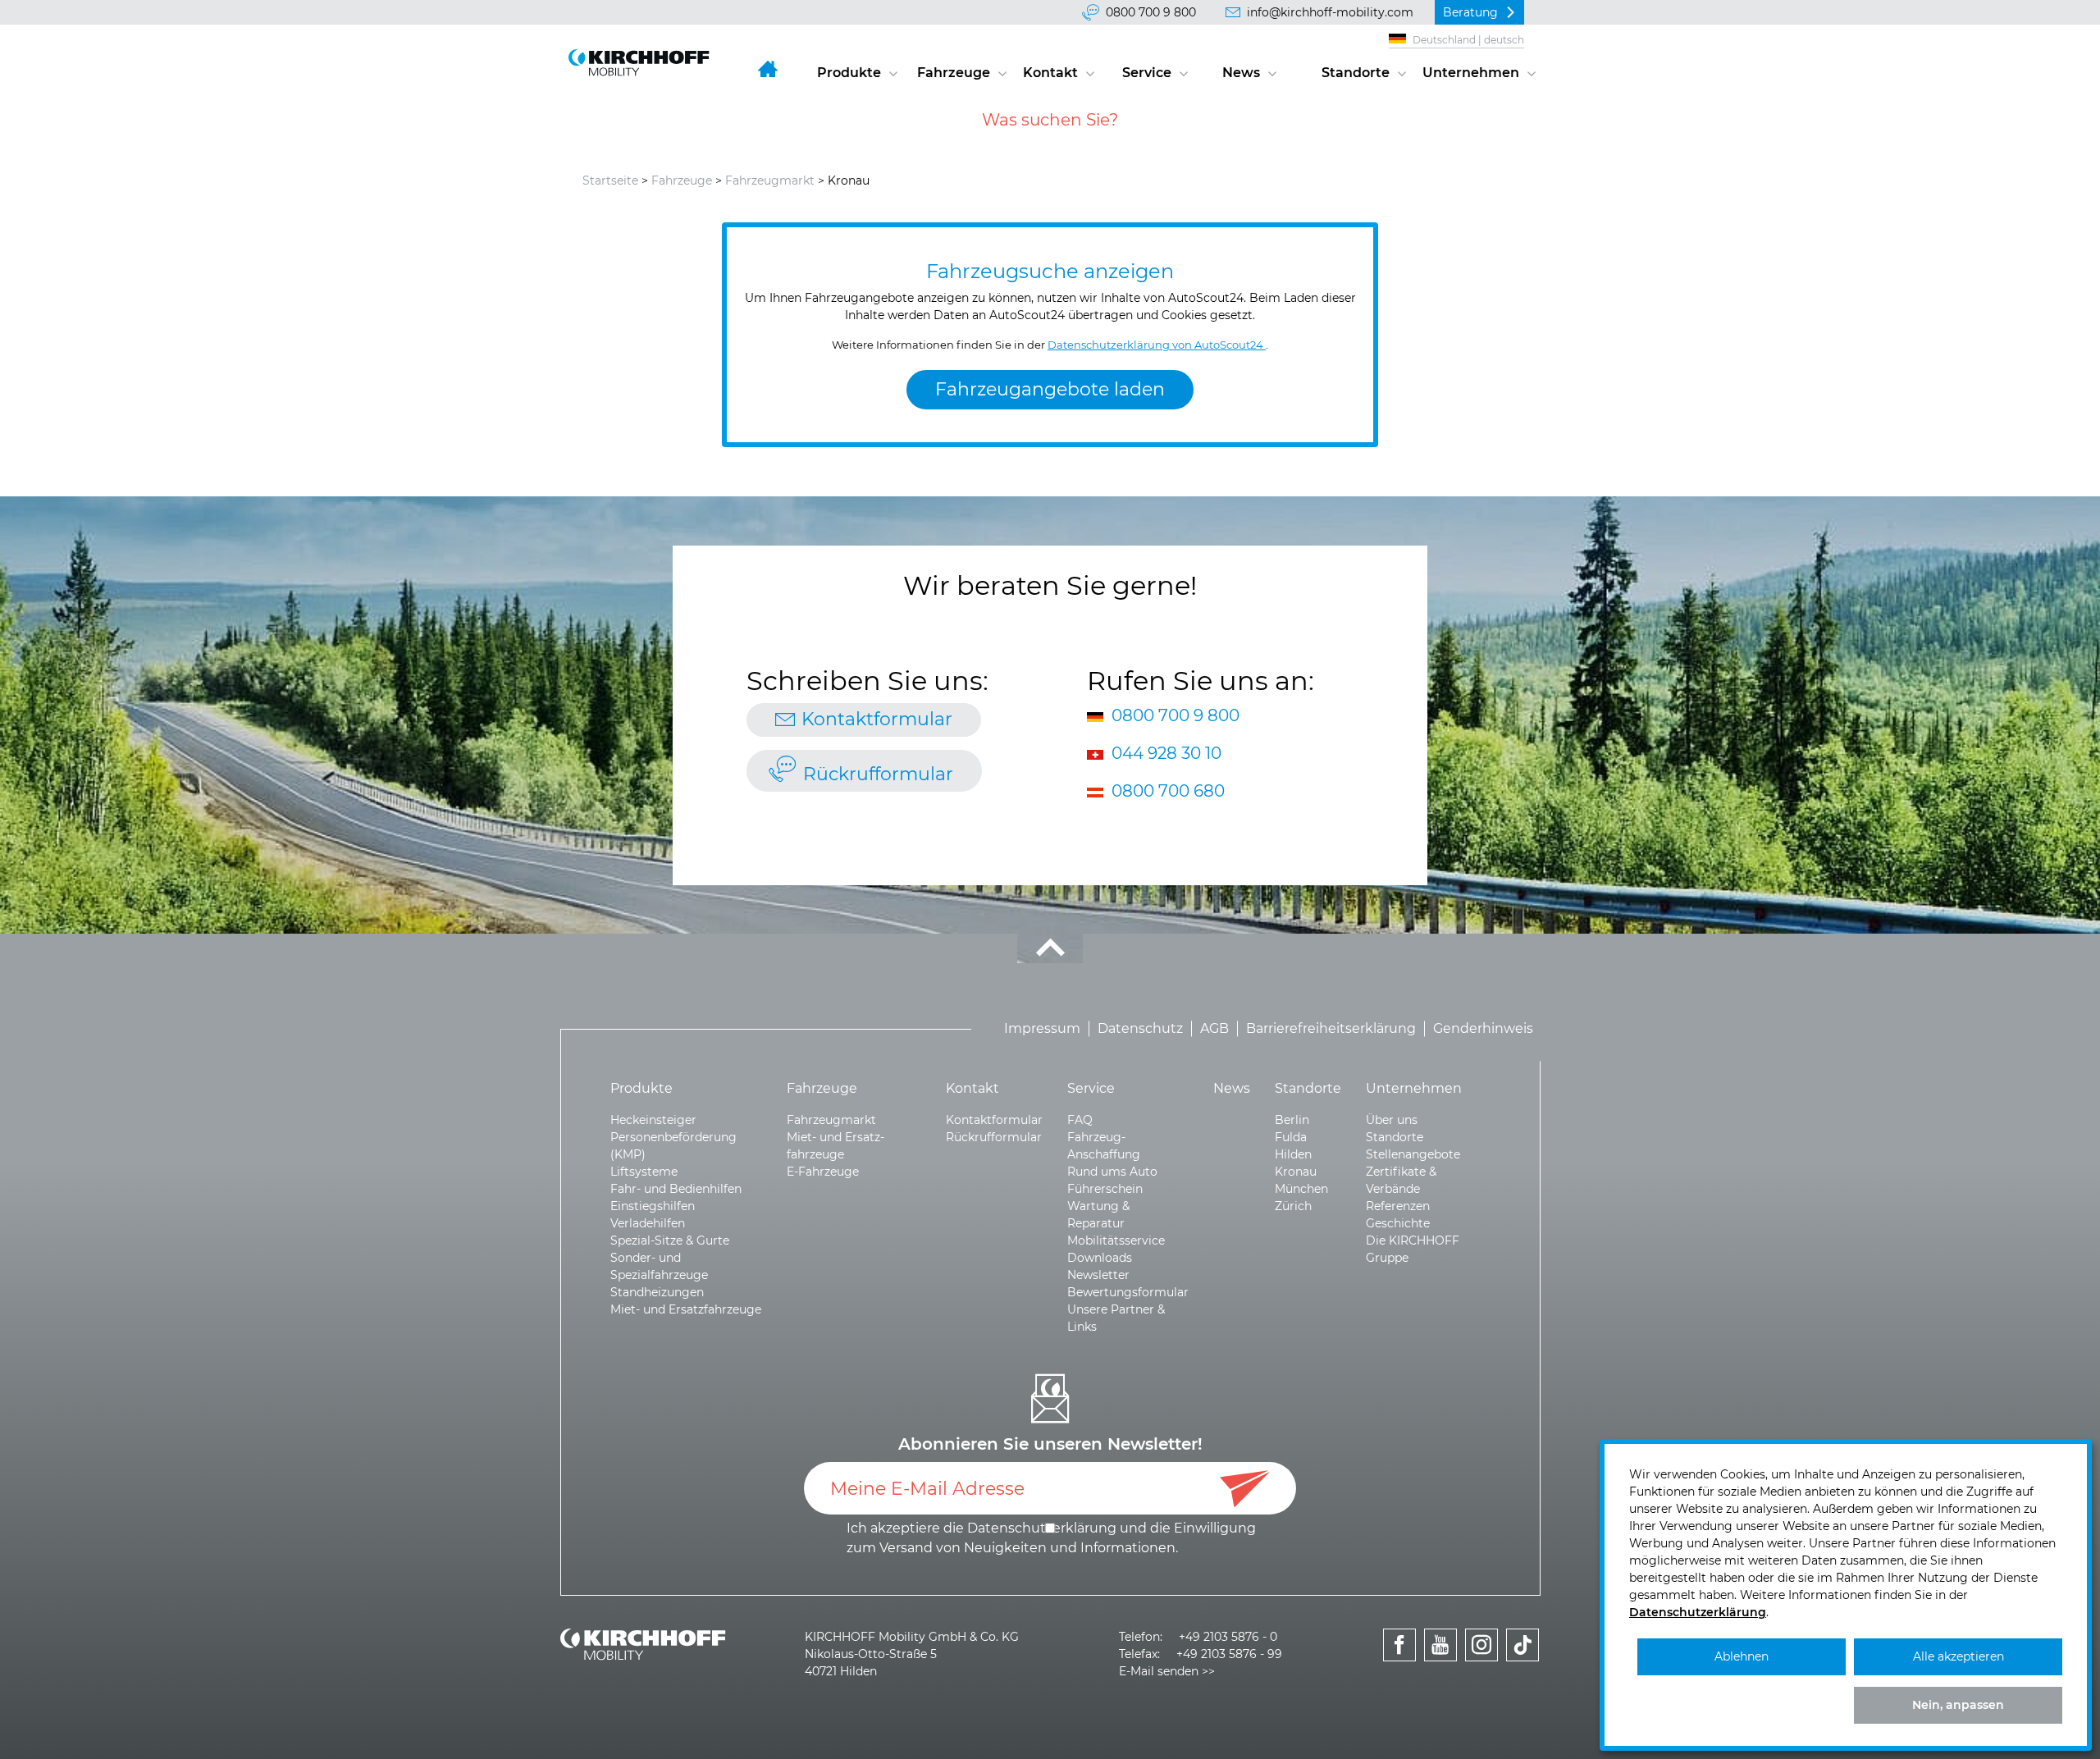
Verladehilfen (648, 1223)
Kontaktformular (877, 719)
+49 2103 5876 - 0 (1228, 1637)
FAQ (1080, 1120)
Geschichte (1398, 1223)
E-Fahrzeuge (823, 1172)
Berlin (1292, 1120)
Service (1147, 73)
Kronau (1296, 1172)
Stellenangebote (1413, 1154)
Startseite (610, 180)
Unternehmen (1471, 73)
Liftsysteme (644, 1172)
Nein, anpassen (1958, 1705)
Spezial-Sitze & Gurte (670, 1240)
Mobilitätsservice (1116, 1240)
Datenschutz (1140, 1028)
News (1241, 73)
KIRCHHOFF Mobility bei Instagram (1482, 1663)
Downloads (1100, 1258)
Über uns (1392, 1120)
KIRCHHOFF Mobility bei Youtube (1441, 1663)
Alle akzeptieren (1958, 1656)
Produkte (849, 73)
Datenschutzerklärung (1698, 1612)
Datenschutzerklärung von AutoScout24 (1157, 345)
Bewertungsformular (1128, 1292)
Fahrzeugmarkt (770, 180)
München (1301, 1189)
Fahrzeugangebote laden (1050, 389)
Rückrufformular (878, 774)
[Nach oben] (1050, 948)
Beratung (1470, 12)
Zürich (1293, 1206)
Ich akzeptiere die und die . (1051, 1538)
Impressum (1042, 1028)
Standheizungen (657, 1292)
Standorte (1356, 73)
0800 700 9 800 (1151, 12)
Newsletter (1098, 1275)
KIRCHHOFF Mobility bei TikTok (1523, 1663)
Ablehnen (1742, 1656)
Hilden (1293, 1154)
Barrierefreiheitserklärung (1331, 1028)
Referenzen (1398, 1206)
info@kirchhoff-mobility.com (1330, 12)
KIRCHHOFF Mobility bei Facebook (1400, 1663)
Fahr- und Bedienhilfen (676, 1189)
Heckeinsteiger (653, 1120)
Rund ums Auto (1112, 1172)
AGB (1214, 1028)
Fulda (1291, 1137)
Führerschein (1105, 1189)
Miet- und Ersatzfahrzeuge (686, 1309)
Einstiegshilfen (653, 1206)
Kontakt (1050, 73)
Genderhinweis (1483, 1028)
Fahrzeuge (954, 73)
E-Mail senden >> (1167, 1671)
